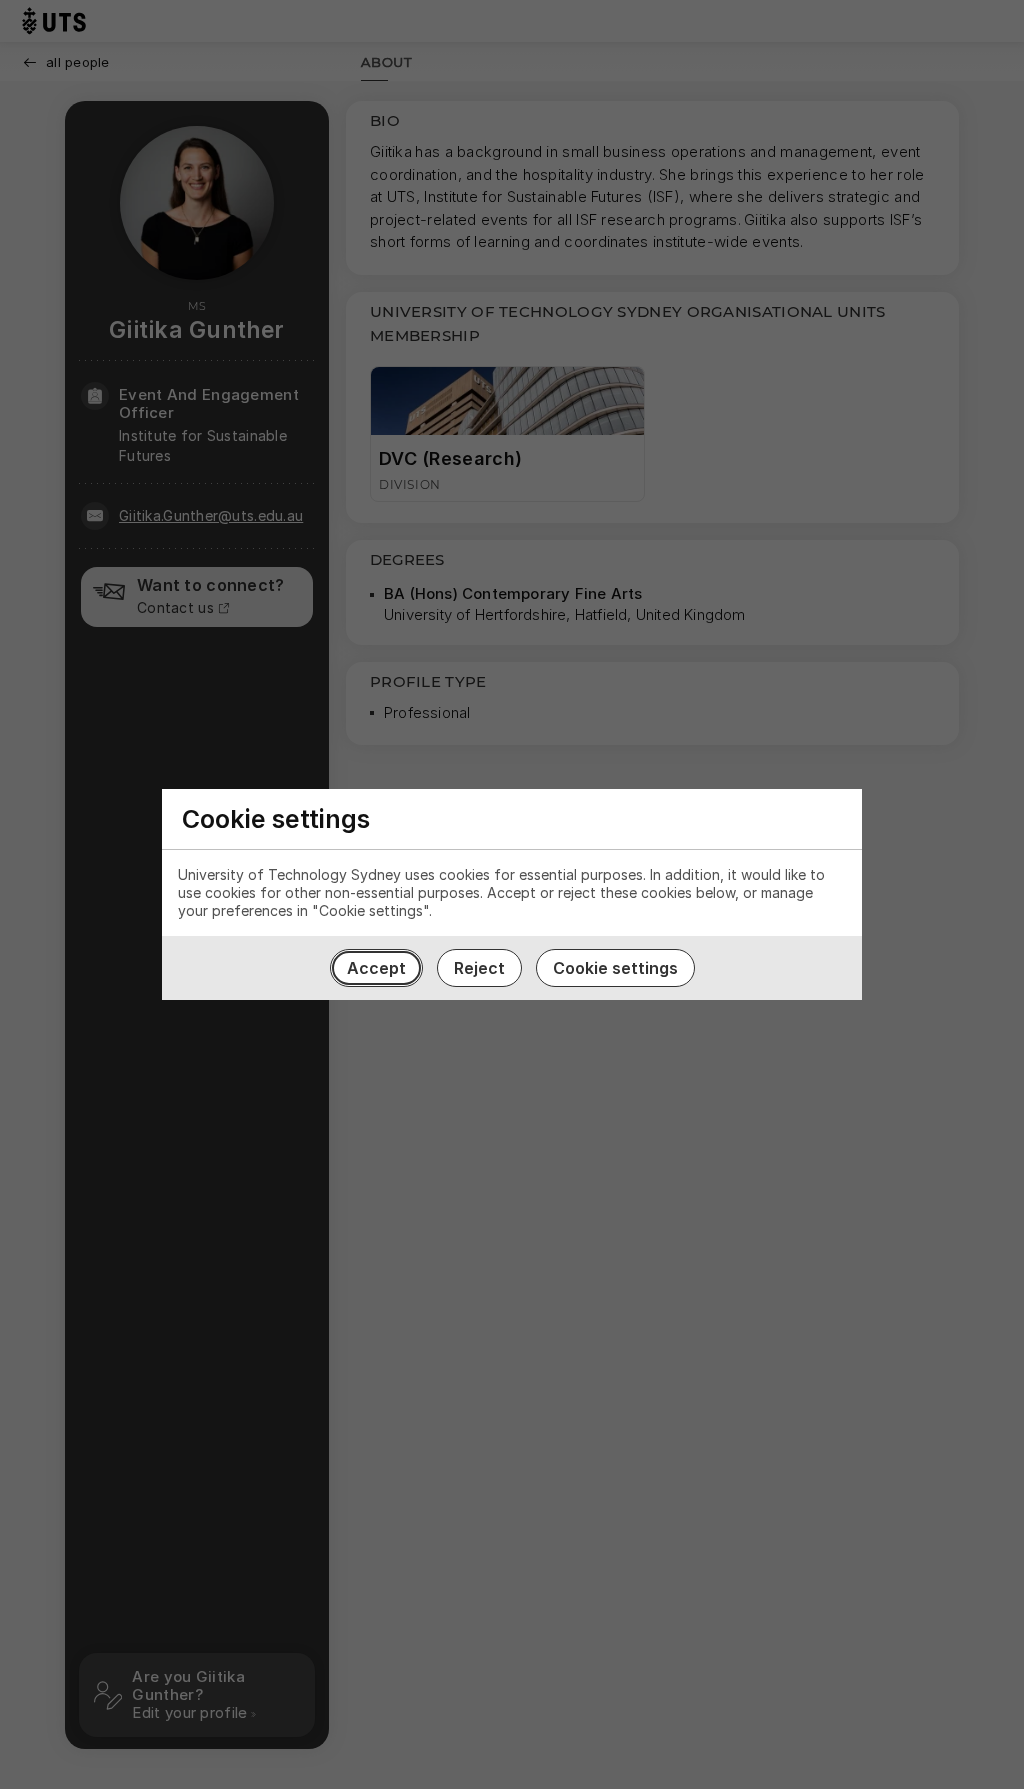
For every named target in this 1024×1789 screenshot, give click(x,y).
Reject (479, 968)
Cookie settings (615, 968)
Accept (376, 968)
